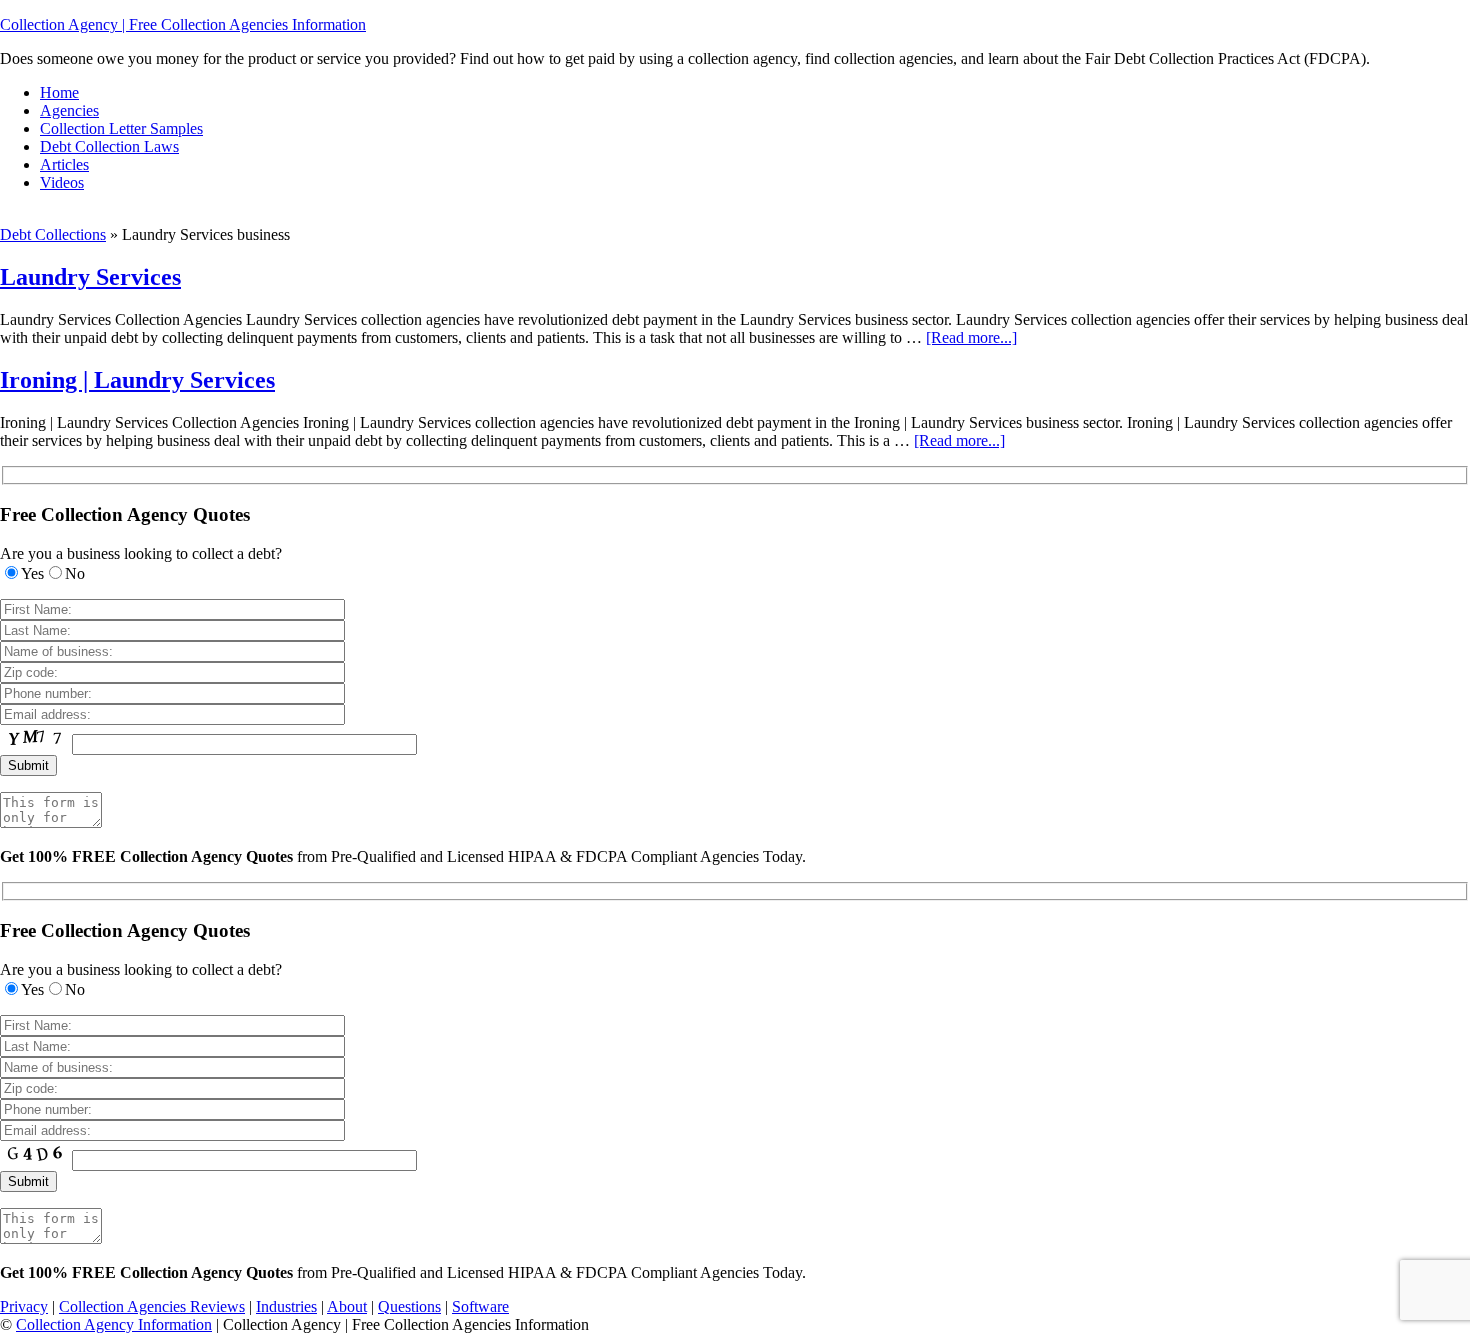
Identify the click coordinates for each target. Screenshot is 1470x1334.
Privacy (24, 1306)
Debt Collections (53, 234)
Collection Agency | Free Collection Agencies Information (183, 24)
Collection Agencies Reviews (152, 1306)
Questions (409, 1306)
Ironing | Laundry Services (137, 380)
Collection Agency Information (114, 1324)
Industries (286, 1306)
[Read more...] (971, 337)
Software (480, 1306)
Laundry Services (90, 277)
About (347, 1306)
